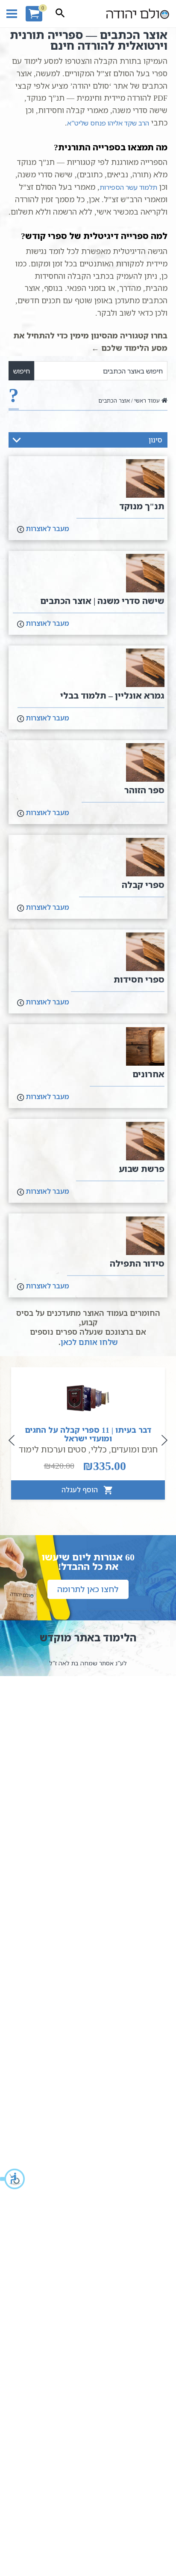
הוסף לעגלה (81, 1490)
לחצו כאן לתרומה (88, 1589)
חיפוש (22, 371)
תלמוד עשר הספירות (128, 187)
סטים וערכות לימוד (53, 1449)
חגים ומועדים (134, 1449)
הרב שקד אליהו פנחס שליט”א (108, 123)
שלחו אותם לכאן (89, 1342)
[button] (13, 2179)
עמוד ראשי (147, 400)
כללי (99, 1449)
